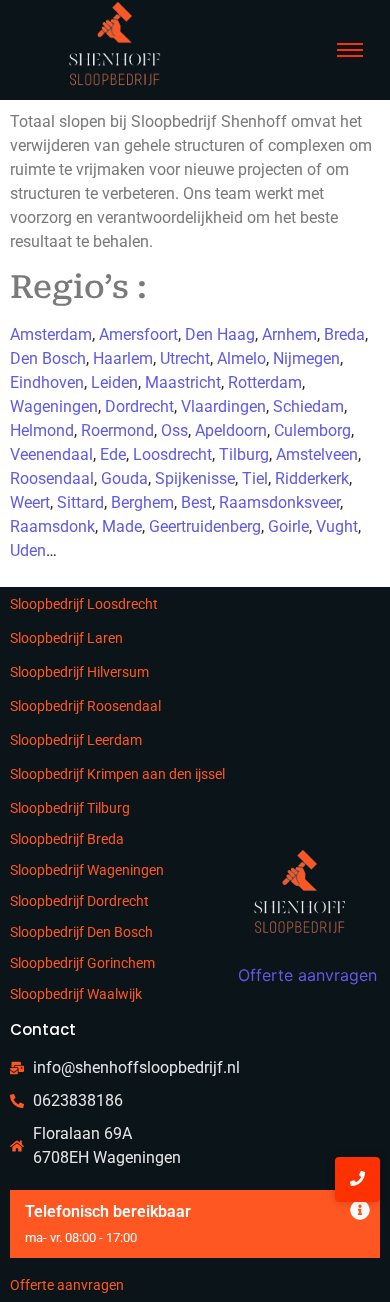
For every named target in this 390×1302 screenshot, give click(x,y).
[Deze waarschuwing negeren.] (360, 1211)
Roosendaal (52, 478)
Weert (30, 502)
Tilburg (244, 454)
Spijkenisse (195, 478)
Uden (28, 550)
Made (122, 526)
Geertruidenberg (205, 526)
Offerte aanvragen (67, 1285)
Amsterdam (51, 334)
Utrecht (185, 358)
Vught (337, 526)
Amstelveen (317, 454)
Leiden (114, 382)
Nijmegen (306, 358)
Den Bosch (48, 358)
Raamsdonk (52, 526)
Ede (113, 454)
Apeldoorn (231, 430)
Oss (174, 430)
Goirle (288, 526)
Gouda (124, 478)
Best (196, 502)
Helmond (42, 430)
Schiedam (308, 406)
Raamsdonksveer (279, 502)
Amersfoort (138, 334)
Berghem (142, 502)
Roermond (117, 430)
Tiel (255, 478)
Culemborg (312, 430)
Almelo (241, 358)
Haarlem (123, 358)
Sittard (80, 502)
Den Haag (220, 334)
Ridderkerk (312, 478)
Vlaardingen (223, 406)
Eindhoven (47, 382)
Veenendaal (51, 454)
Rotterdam (265, 382)
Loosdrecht (172, 454)
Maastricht (183, 382)
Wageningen (54, 406)
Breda (344, 334)
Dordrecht (139, 406)
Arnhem (289, 334)
